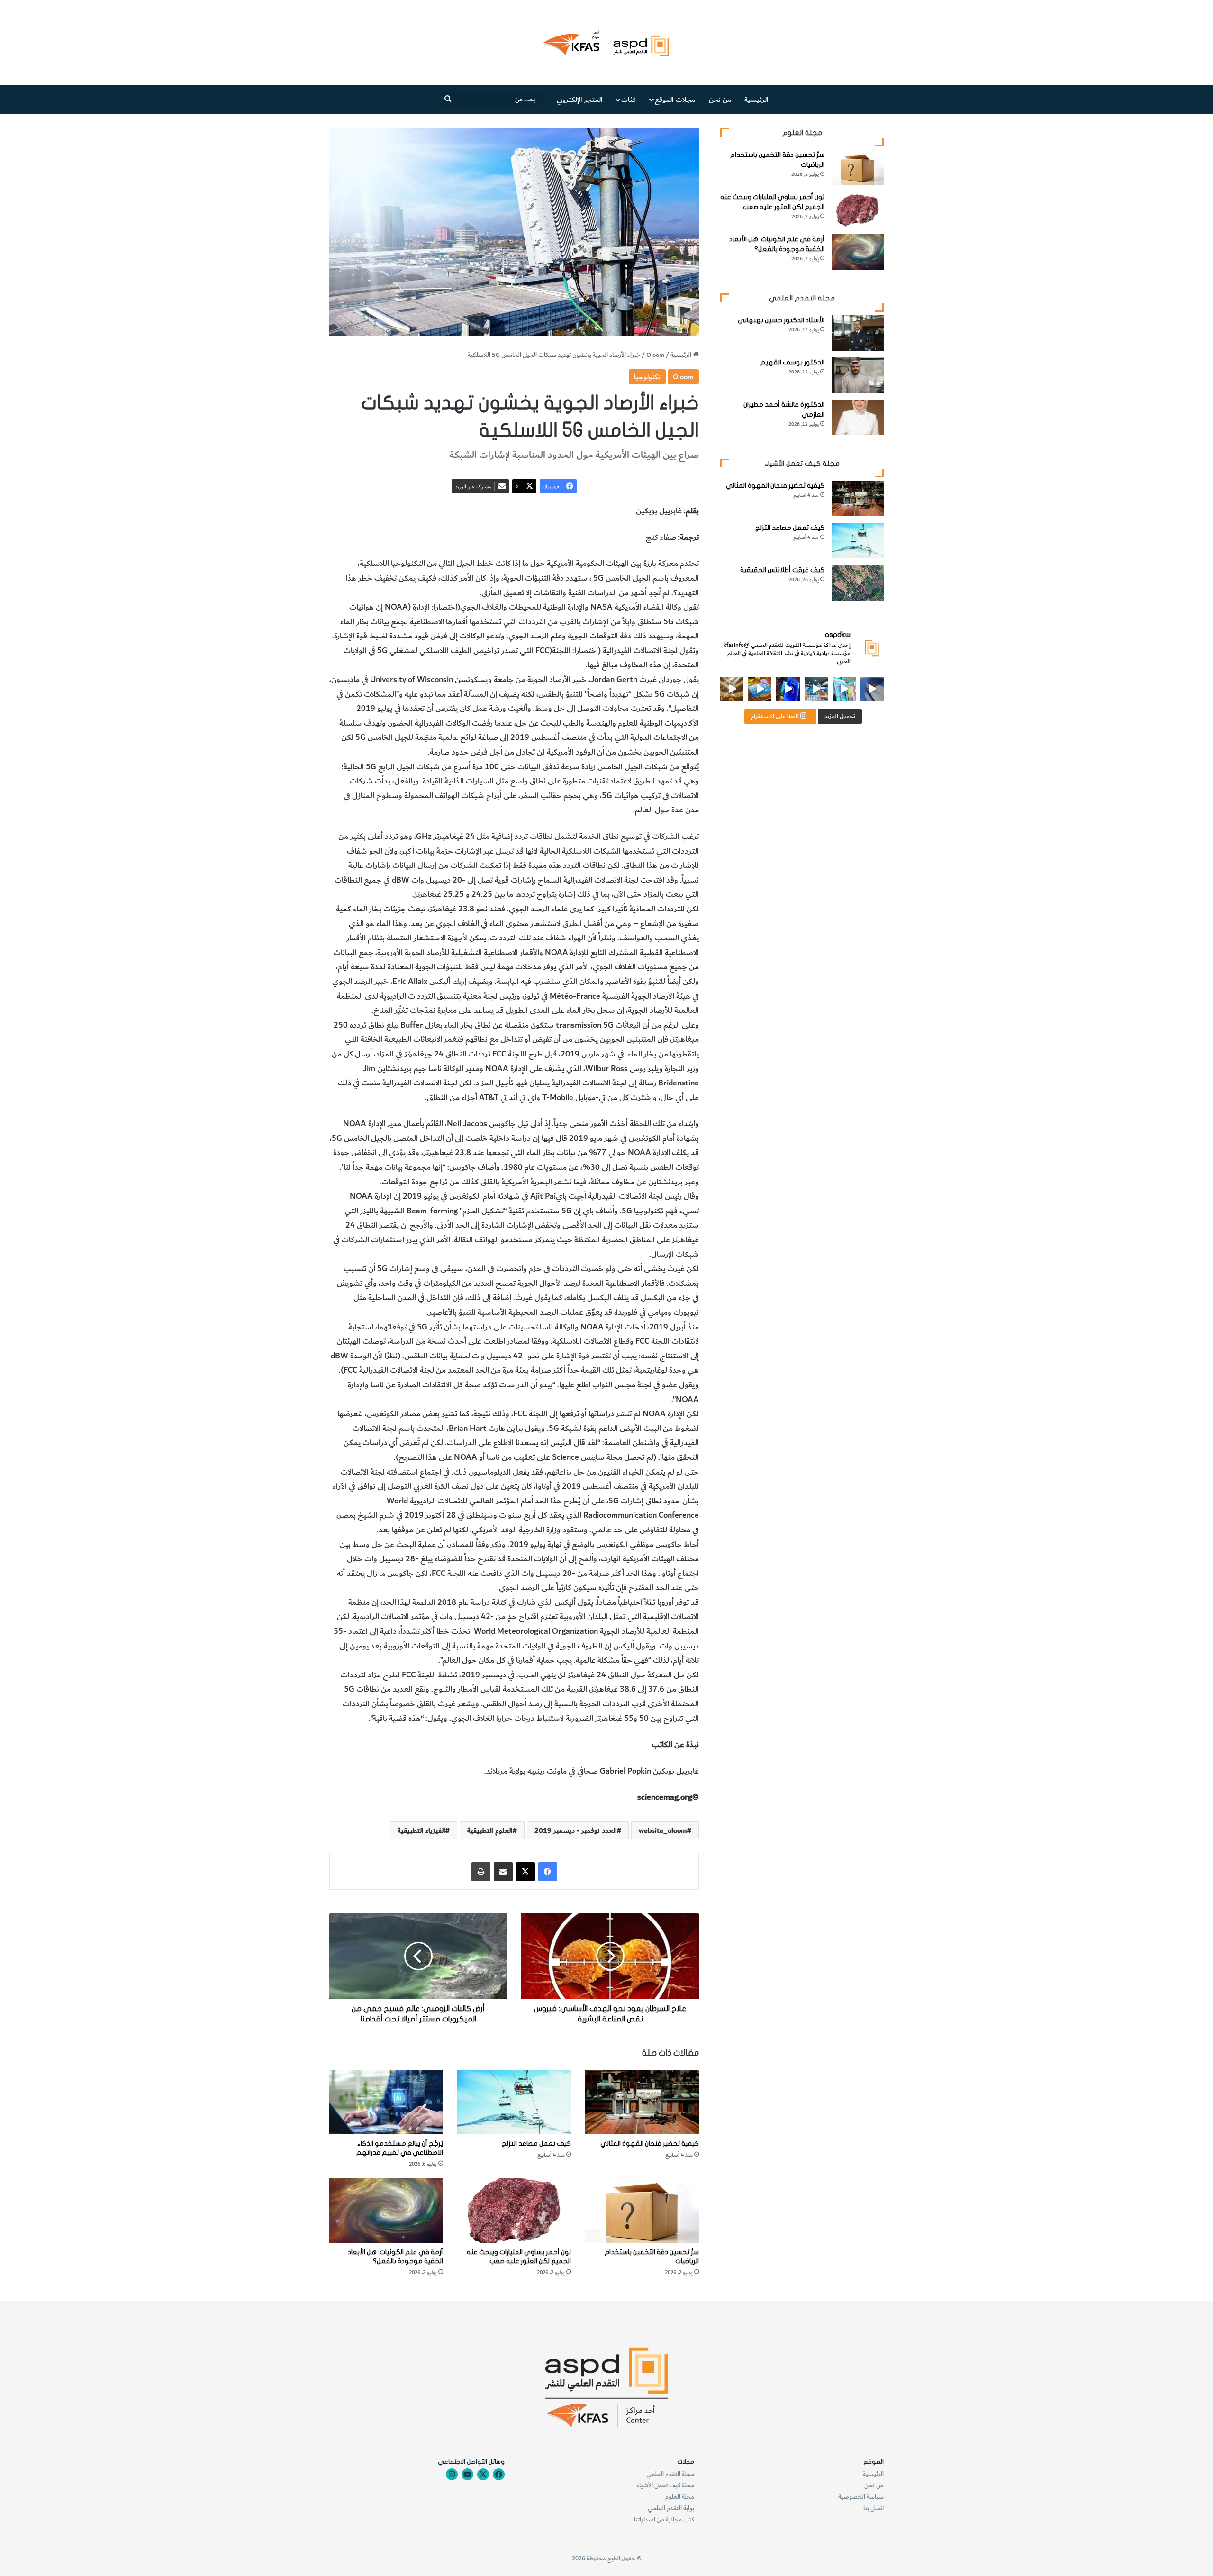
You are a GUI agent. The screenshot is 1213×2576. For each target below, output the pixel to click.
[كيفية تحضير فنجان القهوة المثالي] (642, 2102)
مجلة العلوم (680, 2497)
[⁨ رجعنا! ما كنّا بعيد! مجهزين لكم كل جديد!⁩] (732, 688)
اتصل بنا (874, 2508)
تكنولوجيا (647, 377)
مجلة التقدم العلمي (670, 2474)
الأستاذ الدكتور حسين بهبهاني (781, 320)
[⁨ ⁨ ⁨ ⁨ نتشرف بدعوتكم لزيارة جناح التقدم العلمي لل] (816, 688)
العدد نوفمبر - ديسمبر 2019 (576, 1830)
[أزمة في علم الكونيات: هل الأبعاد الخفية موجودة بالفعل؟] (386, 2210)
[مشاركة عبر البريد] (503, 1872)
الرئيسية (756, 100)
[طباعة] (481, 1872)
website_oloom (663, 1830)
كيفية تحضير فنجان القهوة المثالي (650, 2144)
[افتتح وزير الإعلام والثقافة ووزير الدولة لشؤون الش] (844, 688)
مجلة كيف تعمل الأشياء (665, 2485)
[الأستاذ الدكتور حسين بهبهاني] (858, 333)
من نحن (720, 100)
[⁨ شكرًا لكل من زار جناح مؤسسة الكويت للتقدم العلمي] (872, 688)
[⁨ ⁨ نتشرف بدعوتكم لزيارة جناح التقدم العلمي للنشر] (760, 688)
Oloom (655, 355)
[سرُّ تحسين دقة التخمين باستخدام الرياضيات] (642, 2210)
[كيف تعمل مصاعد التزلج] (514, 2102)
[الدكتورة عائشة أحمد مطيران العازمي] (858, 417)
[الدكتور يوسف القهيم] (858, 375)
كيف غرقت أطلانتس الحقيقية (782, 570)
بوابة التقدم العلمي (671, 2508)
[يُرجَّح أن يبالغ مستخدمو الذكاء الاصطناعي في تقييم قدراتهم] (386, 2102)
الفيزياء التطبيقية (421, 1830)
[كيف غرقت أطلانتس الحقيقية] (858, 583)
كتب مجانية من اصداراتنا (664, 2519)
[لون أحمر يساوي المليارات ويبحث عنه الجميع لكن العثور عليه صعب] (514, 2210)
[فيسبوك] (548, 1872)
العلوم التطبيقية (490, 1830)
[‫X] (525, 1872)
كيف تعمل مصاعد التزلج (536, 2144)
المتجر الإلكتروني (580, 100)
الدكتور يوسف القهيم (792, 362)
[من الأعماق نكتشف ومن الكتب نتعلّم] (788, 688)
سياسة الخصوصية (861, 2497)
